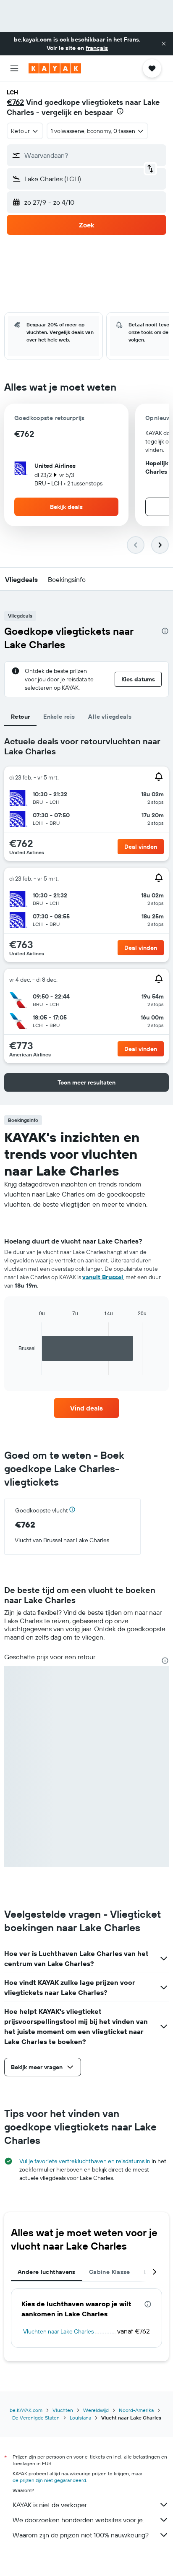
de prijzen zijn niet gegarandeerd (49, 2480)
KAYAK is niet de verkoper (50, 2505)
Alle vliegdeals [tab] (110, 717)
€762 (15, 102)
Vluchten (63, 2410)
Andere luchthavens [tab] (47, 2272)
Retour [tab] (20, 717)
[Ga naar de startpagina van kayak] (55, 68)
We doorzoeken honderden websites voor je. (78, 2520)
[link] (87, 1408)
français (97, 48)
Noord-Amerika (136, 2410)
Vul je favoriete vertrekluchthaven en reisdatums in (85, 2161)
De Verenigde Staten (36, 2418)
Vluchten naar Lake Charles (58, 2331)
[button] (164, 44)
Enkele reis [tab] (59, 717)
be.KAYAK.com (26, 2410)
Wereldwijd (96, 2410)
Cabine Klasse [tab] (110, 2272)
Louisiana (80, 2418)
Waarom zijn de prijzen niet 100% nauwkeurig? (81, 2535)
